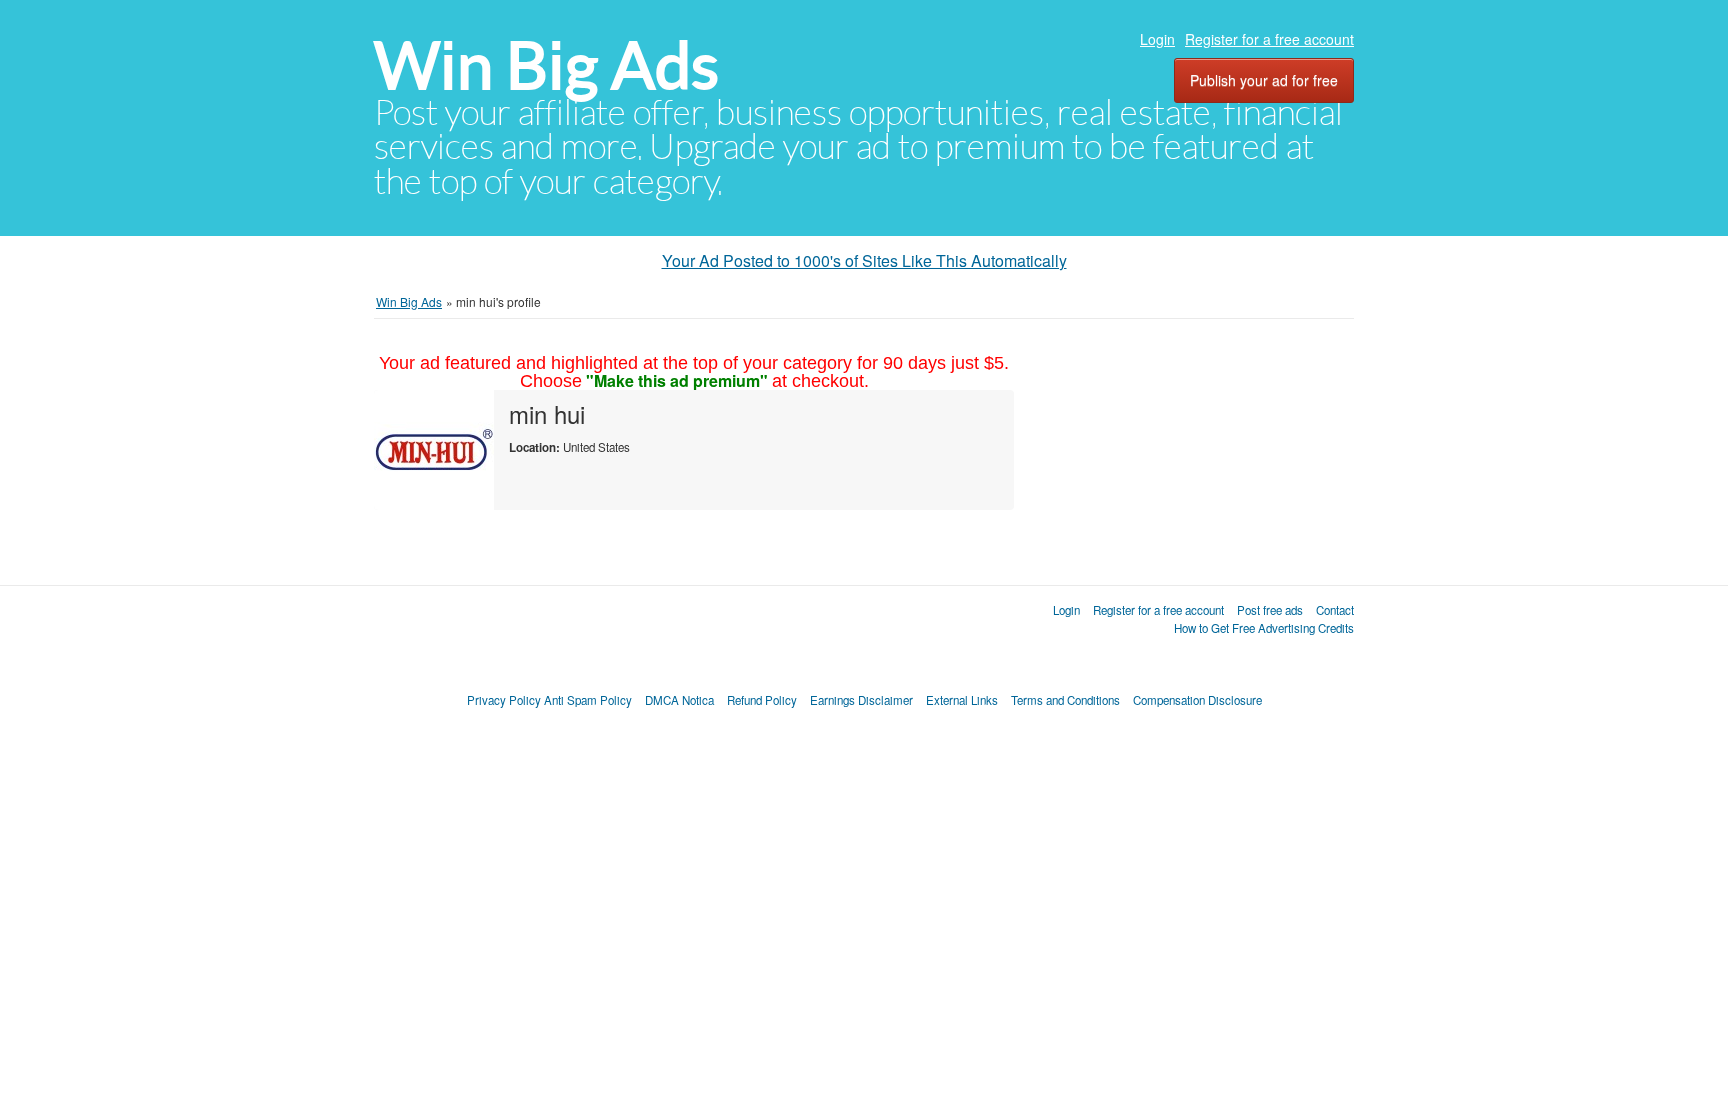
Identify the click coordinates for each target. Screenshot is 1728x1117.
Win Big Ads (546, 65)
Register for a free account (1269, 39)
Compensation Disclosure (1197, 700)
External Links (962, 700)
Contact (1335, 610)
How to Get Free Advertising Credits (1264, 628)
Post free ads (1270, 610)
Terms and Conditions (1065, 700)
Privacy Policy (504, 700)
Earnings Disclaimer (861, 700)
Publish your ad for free (1264, 80)
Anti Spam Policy (588, 700)
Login (1157, 39)
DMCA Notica (679, 700)
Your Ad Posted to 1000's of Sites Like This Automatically (864, 260)
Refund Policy (762, 700)
